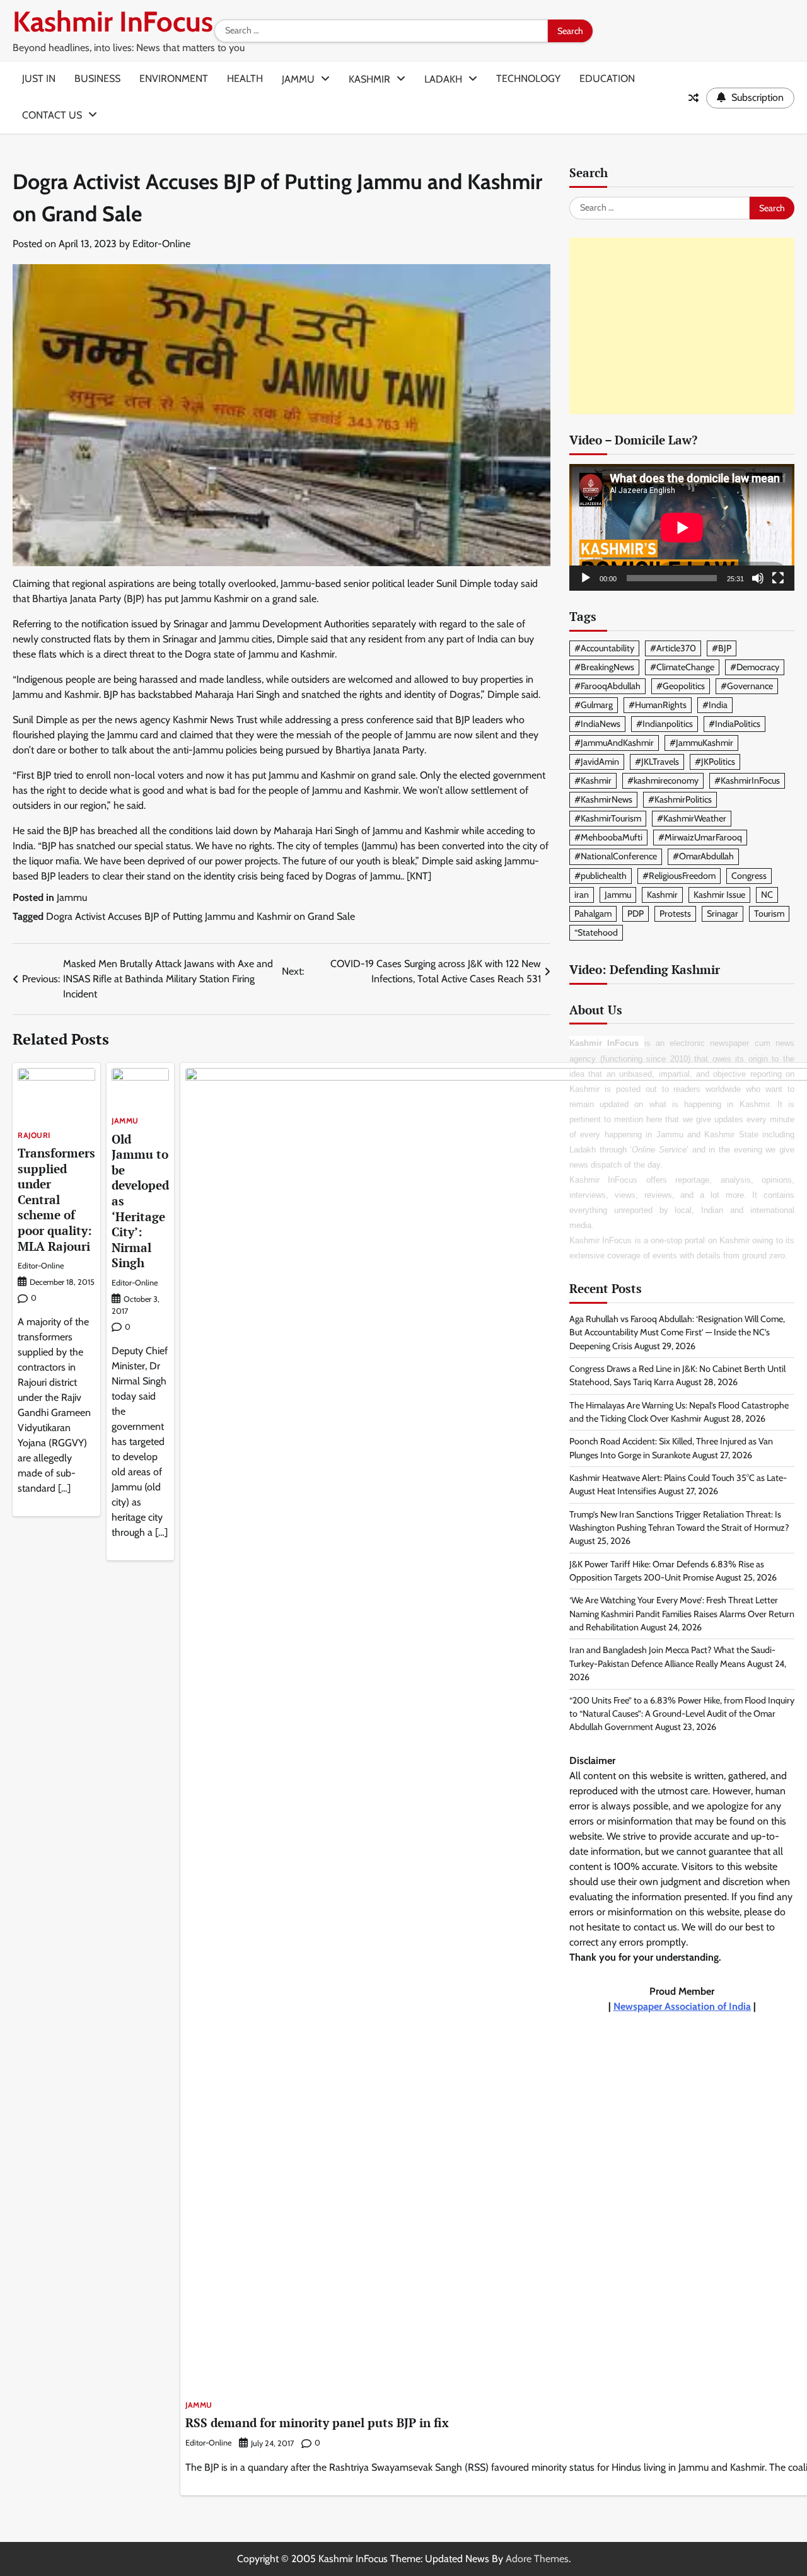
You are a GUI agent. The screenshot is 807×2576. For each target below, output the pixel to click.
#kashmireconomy (663, 780)
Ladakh (443, 79)
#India (715, 705)
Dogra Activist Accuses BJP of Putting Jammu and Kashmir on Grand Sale (200, 916)
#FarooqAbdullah (607, 686)
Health (245, 78)
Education (607, 78)
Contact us (52, 115)
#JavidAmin (597, 762)
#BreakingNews (604, 667)
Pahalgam (593, 914)
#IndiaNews (597, 724)
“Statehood (596, 932)
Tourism (769, 914)
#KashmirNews (603, 800)
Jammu (298, 79)
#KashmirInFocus (747, 780)
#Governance (747, 686)
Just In (39, 78)
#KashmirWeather (692, 819)
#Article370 (673, 648)
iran (582, 895)
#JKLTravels (657, 762)
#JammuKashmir (701, 743)
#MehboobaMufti (608, 838)
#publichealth (601, 876)
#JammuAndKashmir (614, 743)
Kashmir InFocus (113, 21)
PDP (636, 914)
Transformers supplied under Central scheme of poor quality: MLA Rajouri (56, 1199)
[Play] (586, 578)
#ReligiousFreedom (679, 876)
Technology (528, 78)
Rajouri (34, 1135)
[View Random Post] (694, 98)
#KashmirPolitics (680, 800)
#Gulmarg (594, 705)
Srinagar (723, 914)
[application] (682, 527)
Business (97, 78)
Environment (174, 78)
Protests (675, 914)
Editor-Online (161, 244)
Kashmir (369, 79)
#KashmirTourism (608, 819)
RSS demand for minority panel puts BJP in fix (317, 2422)
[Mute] (758, 578)
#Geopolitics (681, 686)
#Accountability (604, 648)
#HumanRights (658, 705)
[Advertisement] (682, 327)
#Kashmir (593, 780)
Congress (749, 876)
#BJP (722, 648)
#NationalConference (616, 857)
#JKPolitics (715, 762)
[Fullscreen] (778, 578)
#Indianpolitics (665, 724)
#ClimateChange (682, 667)
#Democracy (755, 667)
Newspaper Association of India (682, 2006)
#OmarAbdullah (703, 857)
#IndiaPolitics (734, 724)
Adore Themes (537, 2559)
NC (767, 895)
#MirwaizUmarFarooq (700, 838)
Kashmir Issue (719, 895)
